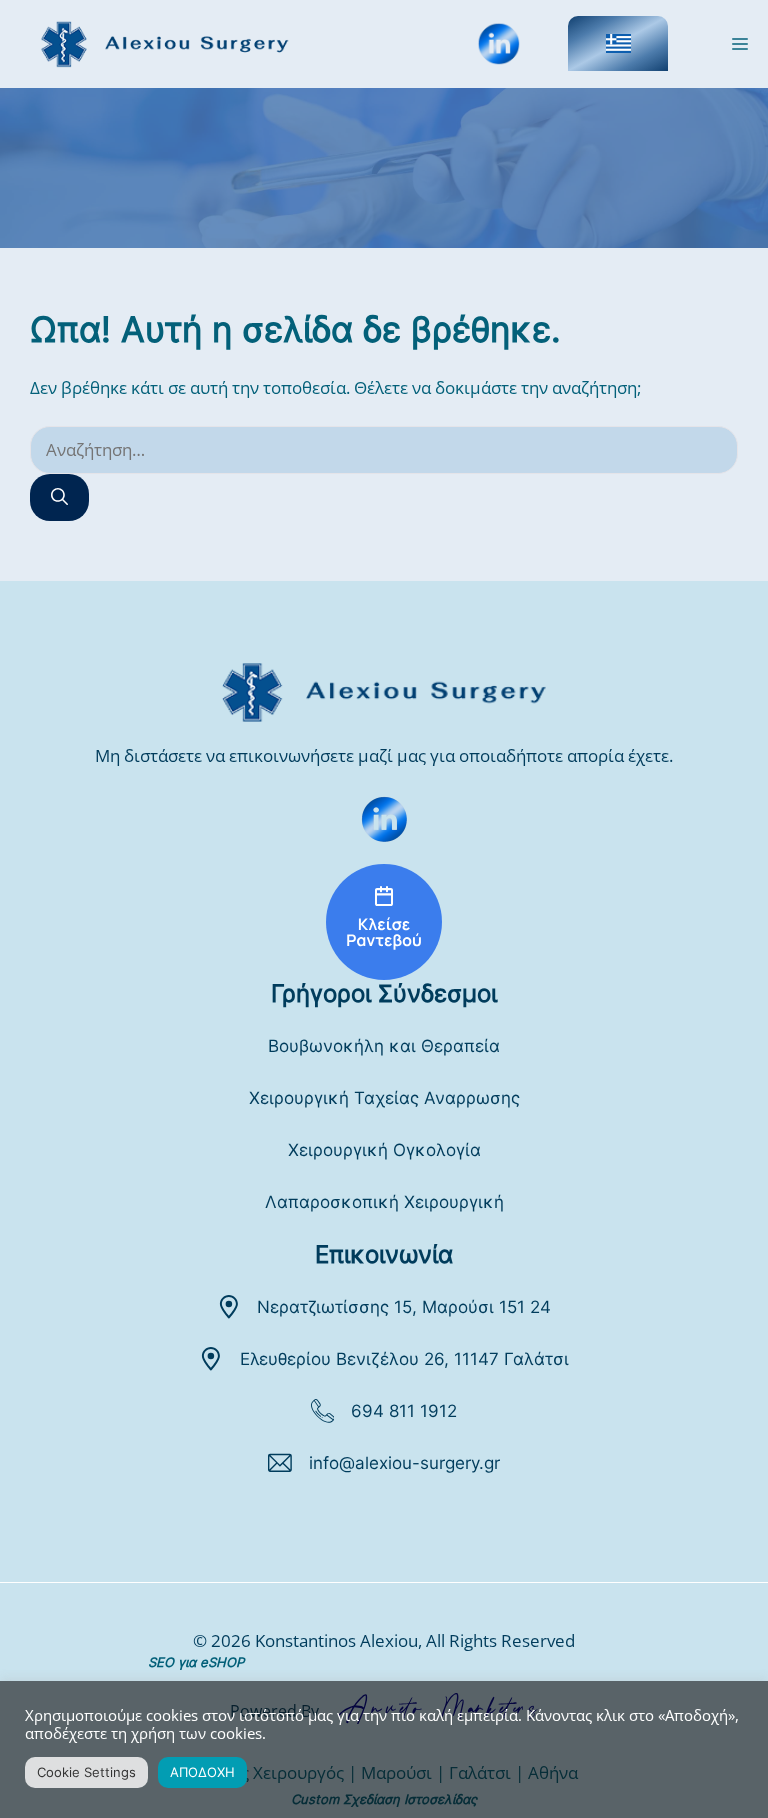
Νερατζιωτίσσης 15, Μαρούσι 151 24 (404, 1307)
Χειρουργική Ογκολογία (384, 1150)
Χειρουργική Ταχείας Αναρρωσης (384, 1098)
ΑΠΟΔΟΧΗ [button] (202, 1772)
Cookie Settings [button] (86, 1772)
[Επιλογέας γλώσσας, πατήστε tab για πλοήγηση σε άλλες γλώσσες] (618, 43)
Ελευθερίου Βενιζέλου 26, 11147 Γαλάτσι (404, 1359)
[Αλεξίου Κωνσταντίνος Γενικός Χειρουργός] (384, 922)
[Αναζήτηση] (59, 498)
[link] (384, 819)
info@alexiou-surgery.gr (404, 1463)
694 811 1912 (404, 1411)
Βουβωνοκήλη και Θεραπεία (384, 1046)
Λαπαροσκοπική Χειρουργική (384, 1202)
